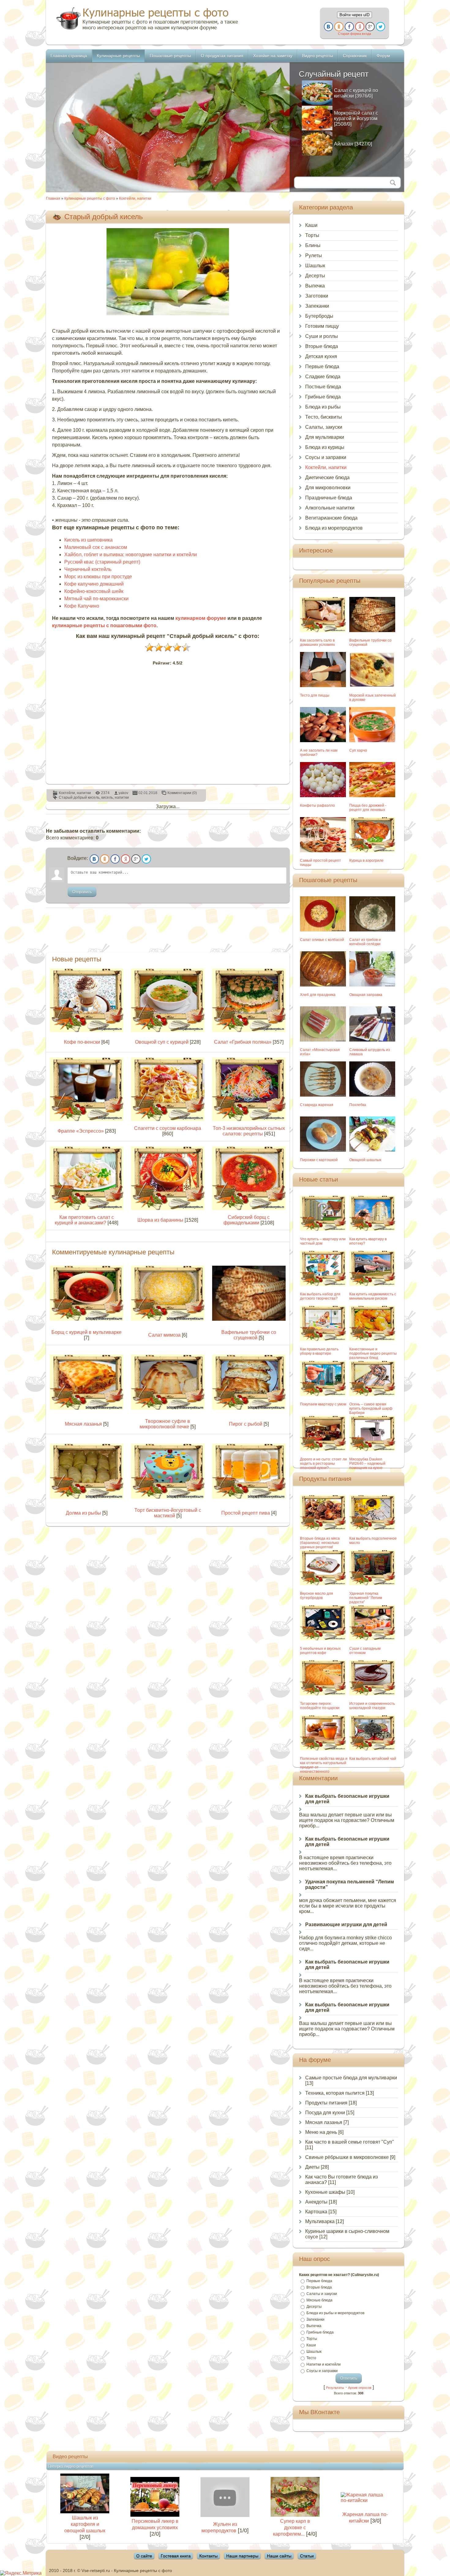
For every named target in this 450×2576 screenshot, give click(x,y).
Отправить (82, 892)
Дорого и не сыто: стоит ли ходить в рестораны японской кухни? (323, 1464)
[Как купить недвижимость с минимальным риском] (372, 1284)
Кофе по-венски (82, 1042)
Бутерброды (319, 316)
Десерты (315, 276)
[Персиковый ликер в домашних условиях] (155, 2515)
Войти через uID (354, 15)
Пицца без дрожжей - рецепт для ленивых (368, 808)
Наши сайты (279, 2556)
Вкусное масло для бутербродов (317, 1596)
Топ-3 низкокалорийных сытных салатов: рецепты (249, 1131)
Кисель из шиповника (88, 540)
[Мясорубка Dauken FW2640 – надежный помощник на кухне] (372, 1449)
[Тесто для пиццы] (323, 685)
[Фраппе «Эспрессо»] (87, 1119)
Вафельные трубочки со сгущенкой (249, 1335)
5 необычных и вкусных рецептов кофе (320, 1651)
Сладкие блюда (323, 377)
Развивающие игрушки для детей (346, 1925)
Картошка (316, 2212)
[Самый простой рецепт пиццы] (323, 851)
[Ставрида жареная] (323, 1095)
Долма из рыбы (83, 1513)
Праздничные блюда (329, 498)
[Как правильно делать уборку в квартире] (323, 1339)
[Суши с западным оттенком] (372, 1639)
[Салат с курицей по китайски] (317, 103)
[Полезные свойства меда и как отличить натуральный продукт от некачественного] (323, 1749)
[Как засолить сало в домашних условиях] (323, 630)
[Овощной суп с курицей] (168, 1030)
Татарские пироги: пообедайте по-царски (320, 1706)
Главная (53, 198)
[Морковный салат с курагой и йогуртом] (317, 129)
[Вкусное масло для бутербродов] (323, 1584)
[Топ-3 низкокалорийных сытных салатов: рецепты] (249, 1119)
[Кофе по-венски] (87, 1030)
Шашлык (315, 266)
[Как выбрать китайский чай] (372, 1749)
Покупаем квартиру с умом (323, 1404)
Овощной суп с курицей (162, 1042)
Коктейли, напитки (135, 198)
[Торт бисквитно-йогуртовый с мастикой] (168, 1497)
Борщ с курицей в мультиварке (86, 1332)
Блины (313, 245)
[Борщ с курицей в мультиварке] (87, 1319)
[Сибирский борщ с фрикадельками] (249, 1208)
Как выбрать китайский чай (373, 1759)
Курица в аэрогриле (366, 861)
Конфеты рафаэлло (317, 805)
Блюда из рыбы (323, 407)
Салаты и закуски (322, 2294)
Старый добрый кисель (79, 798)
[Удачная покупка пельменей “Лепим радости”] (372, 1584)
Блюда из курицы (325, 447)
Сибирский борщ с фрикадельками (247, 1220)
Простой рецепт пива (246, 1513)
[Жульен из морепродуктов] (225, 2515)
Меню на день (321, 2132)
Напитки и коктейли (324, 2364)
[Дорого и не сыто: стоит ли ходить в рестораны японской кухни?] (323, 1449)
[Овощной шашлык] (372, 1150)
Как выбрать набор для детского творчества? (320, 1296)
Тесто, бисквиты (324, 417)
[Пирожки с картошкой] (323, 1150)
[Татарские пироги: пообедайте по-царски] (323, 1694)
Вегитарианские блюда (331, 518)
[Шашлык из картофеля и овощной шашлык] (85, 2512)
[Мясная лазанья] (87, 1408)
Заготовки (317, 296)
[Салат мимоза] (168, 1319)
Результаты (335, 2388)
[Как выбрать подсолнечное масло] (372, 1529)
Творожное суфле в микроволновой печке (165, 1424)
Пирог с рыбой (246, 1424)
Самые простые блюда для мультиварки (351, 2078)
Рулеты (314, 255)
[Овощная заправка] (372, 985)
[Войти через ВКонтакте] (328, 27)
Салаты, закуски (324, 427)
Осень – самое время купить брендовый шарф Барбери (371, 1408)
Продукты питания (326, 2103)
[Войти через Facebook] (349, 27)
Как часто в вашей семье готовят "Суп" (350, 2142)
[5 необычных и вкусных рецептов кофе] (323, 1639)
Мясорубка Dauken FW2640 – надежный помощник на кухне (367, 1464)
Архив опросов (360, 2388)
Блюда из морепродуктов (334, 528)
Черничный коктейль (88, 569)
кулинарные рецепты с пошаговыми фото (104, 625)
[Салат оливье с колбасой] (323, 930)
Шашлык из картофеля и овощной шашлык (85, 2524)
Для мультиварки (325, 437)
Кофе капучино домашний (94, 584)
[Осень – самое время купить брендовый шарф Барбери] (372, 1394)
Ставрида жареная (317, 1105)
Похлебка (358, 1105)
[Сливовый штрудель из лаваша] (372, 1040)
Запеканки (317, 306)
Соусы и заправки (326, 457)
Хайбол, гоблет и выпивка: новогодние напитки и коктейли (131, 555)
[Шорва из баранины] (168, 1208)
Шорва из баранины (160, 1220)
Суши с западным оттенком (365, 1651)
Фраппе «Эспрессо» (81, 1131)
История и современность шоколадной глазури (372, 1706)
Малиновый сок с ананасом (96, 547)
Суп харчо (358, 750)
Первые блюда (322, 366)
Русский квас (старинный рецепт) (102, 562)
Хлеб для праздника (318, 995)
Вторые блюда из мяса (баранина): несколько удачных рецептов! (320, 1543)
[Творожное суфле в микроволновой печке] (168, 1408)
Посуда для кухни (325, 2113)
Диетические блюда (327, 477)
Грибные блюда (323, 397)
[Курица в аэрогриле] (372, 851)
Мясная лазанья (83, 1424)
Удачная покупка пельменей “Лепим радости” (366, 1598)
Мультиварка (320, 2221)
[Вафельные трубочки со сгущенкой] (249, 1319)
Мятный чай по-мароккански (96, 599)
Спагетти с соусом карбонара (168, 1128)
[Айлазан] (317, 154)
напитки (122, 798)
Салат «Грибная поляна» (243, 1042)
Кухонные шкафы (325, 2192)
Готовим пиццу (322, 326)
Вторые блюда (322, 346)
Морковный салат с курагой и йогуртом (356, 116)
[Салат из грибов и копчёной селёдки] (372, 930)
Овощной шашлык (365, 1160)
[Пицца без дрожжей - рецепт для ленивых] (372, 796)
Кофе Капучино (82, 606)
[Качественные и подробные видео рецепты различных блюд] (372, 1339)
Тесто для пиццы (315, 695)
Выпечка (315, 286)
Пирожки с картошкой (319, 1160)
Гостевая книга (176, 2556)
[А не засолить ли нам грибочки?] (323, 740)
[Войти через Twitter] (381, 27)
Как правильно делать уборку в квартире (319, 1351)
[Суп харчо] (372, 740)
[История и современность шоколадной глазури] (372, 1694)
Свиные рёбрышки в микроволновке (347, 2157)
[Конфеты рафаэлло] (323, 796)
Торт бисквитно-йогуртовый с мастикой (168, 1513)
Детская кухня (321, 356)
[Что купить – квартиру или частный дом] (323, 1229)
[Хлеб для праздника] (323, 985)
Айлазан (344, 144)
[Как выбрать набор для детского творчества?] (323, 1284)
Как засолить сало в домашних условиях (317, 642)
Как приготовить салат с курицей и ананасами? (84, 1220)
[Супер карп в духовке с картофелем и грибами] (295, 2515)
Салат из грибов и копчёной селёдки (365, 942)
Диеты (312, 2167)
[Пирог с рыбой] (249, 1408)
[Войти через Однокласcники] (339, 27)
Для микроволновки (328, 488)
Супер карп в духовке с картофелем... (292, 2528)
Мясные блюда (319, 2300)
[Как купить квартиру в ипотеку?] (372, 1229)
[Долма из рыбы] (87, 1497)
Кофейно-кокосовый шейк (94, 591)
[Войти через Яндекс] (360, 27)
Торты (312, 235)
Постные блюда (323, 387)
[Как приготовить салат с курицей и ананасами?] (87, 1208)
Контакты (208, 2556)
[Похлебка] (372, 1095)
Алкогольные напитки (330, 508)
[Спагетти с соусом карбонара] (168, 1119)
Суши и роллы (322, 336)
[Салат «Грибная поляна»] (249, 1030)
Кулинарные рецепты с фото (90, 198)
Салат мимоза (164, 1335)
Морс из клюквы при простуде (98, 577)
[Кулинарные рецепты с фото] (147, 30)
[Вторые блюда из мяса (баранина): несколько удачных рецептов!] (323, 1529)
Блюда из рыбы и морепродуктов (335, 2313)
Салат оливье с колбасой (322, 940)
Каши (311, 225)
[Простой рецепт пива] (249, 1497)
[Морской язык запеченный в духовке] (372, 685)
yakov (123, 793)
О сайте (144, 2556)
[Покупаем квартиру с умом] (323, 1394)
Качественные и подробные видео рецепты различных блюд (373, 1353)
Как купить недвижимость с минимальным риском (373, 1296)
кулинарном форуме (201, 618)
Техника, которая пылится (335, 2093)
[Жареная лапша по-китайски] (365, 2500)
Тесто (311, 2358)
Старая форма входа (354, 34)
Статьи (307, 2556)
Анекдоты (316, 2202)
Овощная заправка (366, 995)
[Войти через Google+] (370, 27)
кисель (107, 798)
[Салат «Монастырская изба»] (323, 1040)
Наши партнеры (242, 2556)
